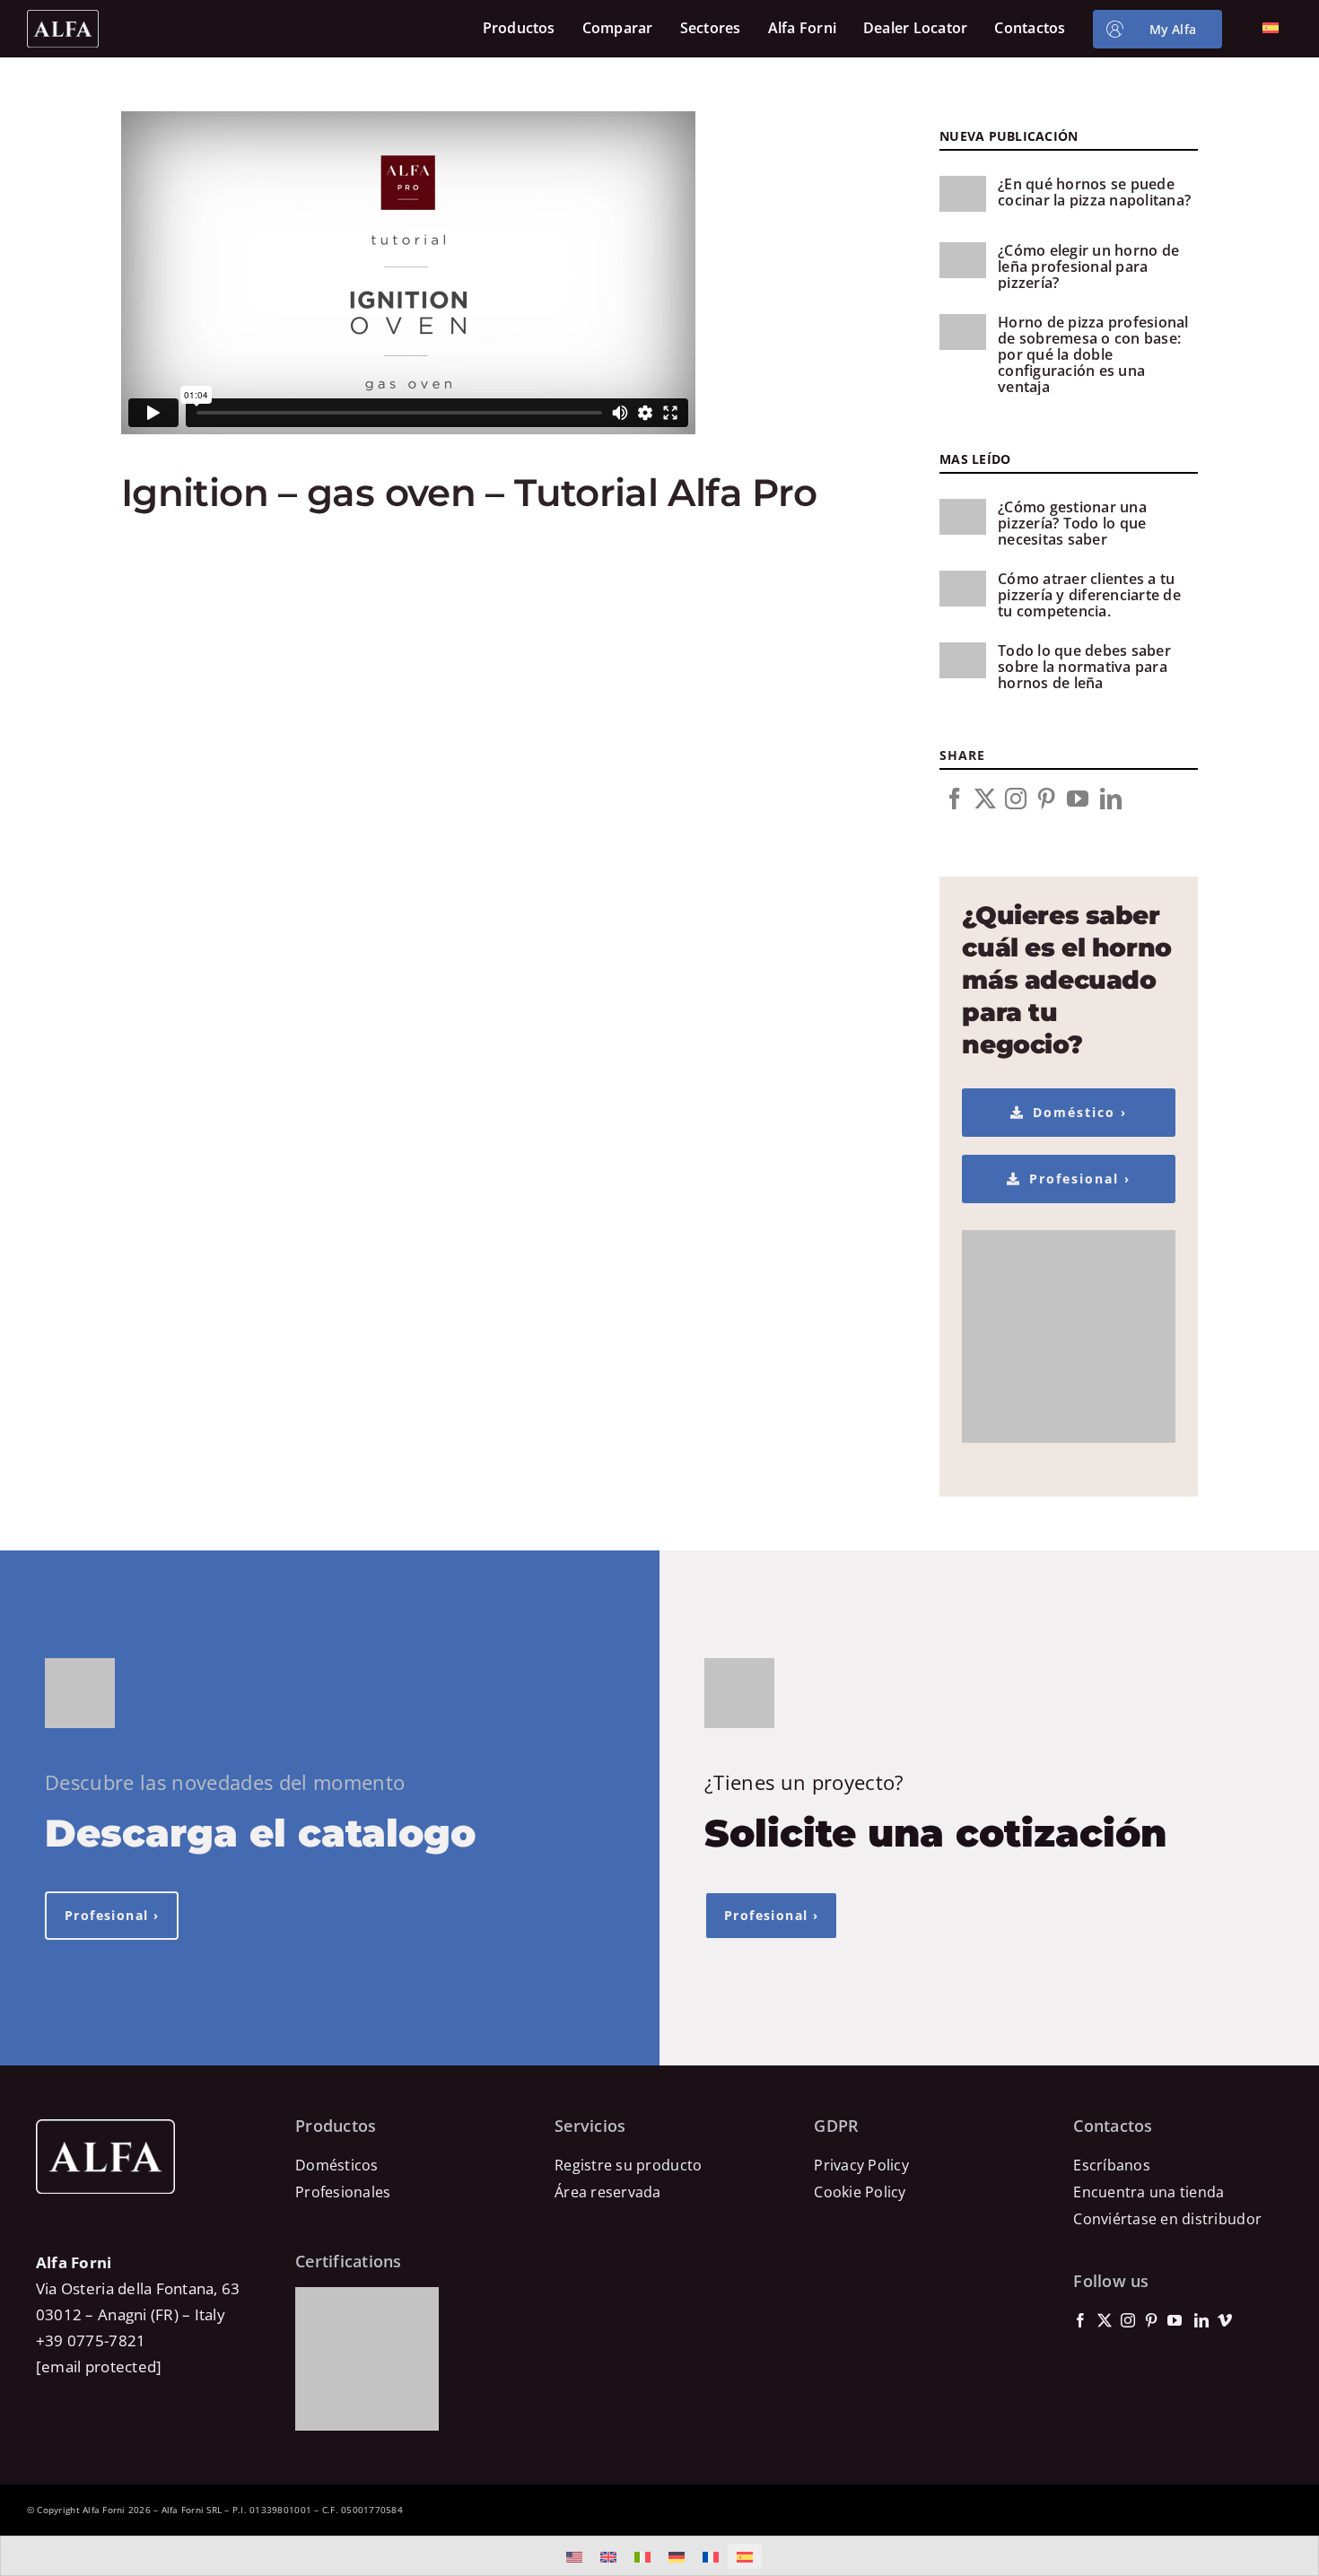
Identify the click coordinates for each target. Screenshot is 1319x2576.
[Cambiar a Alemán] (677, 2556)
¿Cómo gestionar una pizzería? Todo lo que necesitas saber (1072, 523)
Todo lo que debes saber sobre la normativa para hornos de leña (1084, 667)
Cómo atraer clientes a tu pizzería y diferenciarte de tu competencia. (1089, 595)
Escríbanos (1112, 2165)
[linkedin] (1111, 799)
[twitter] (985, 799)
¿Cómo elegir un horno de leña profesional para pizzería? (1088, 266)
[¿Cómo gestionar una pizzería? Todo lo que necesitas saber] (963, 517)
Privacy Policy (861, 2165)
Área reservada (608, 2192)
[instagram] (1016, 799)
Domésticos (337, 2165)
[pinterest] (1046, 799)
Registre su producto (628, 2165)
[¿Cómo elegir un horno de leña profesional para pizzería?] (963, 260)
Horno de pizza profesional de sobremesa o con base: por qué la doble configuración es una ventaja (1093, 354)
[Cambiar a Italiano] (642, 2556)
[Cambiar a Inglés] (608, 2556)
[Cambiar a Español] (745, 2556)
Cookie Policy (860, 2192)
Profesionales (343, 2192)
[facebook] (955, 799)
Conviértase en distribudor (1167, 2219)
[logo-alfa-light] (63, 17)
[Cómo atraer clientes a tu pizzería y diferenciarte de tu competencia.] (963, 589)
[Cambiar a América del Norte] (574, 2556)
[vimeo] (1225, 2320)
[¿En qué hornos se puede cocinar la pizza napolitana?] (963, 194)
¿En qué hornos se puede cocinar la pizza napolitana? (1094, 192)
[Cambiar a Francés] (711, 2556)
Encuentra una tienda (1149, 2192)
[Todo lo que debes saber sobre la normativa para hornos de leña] (963, 660)
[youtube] (1078, 799)
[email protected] (99, 2366)
